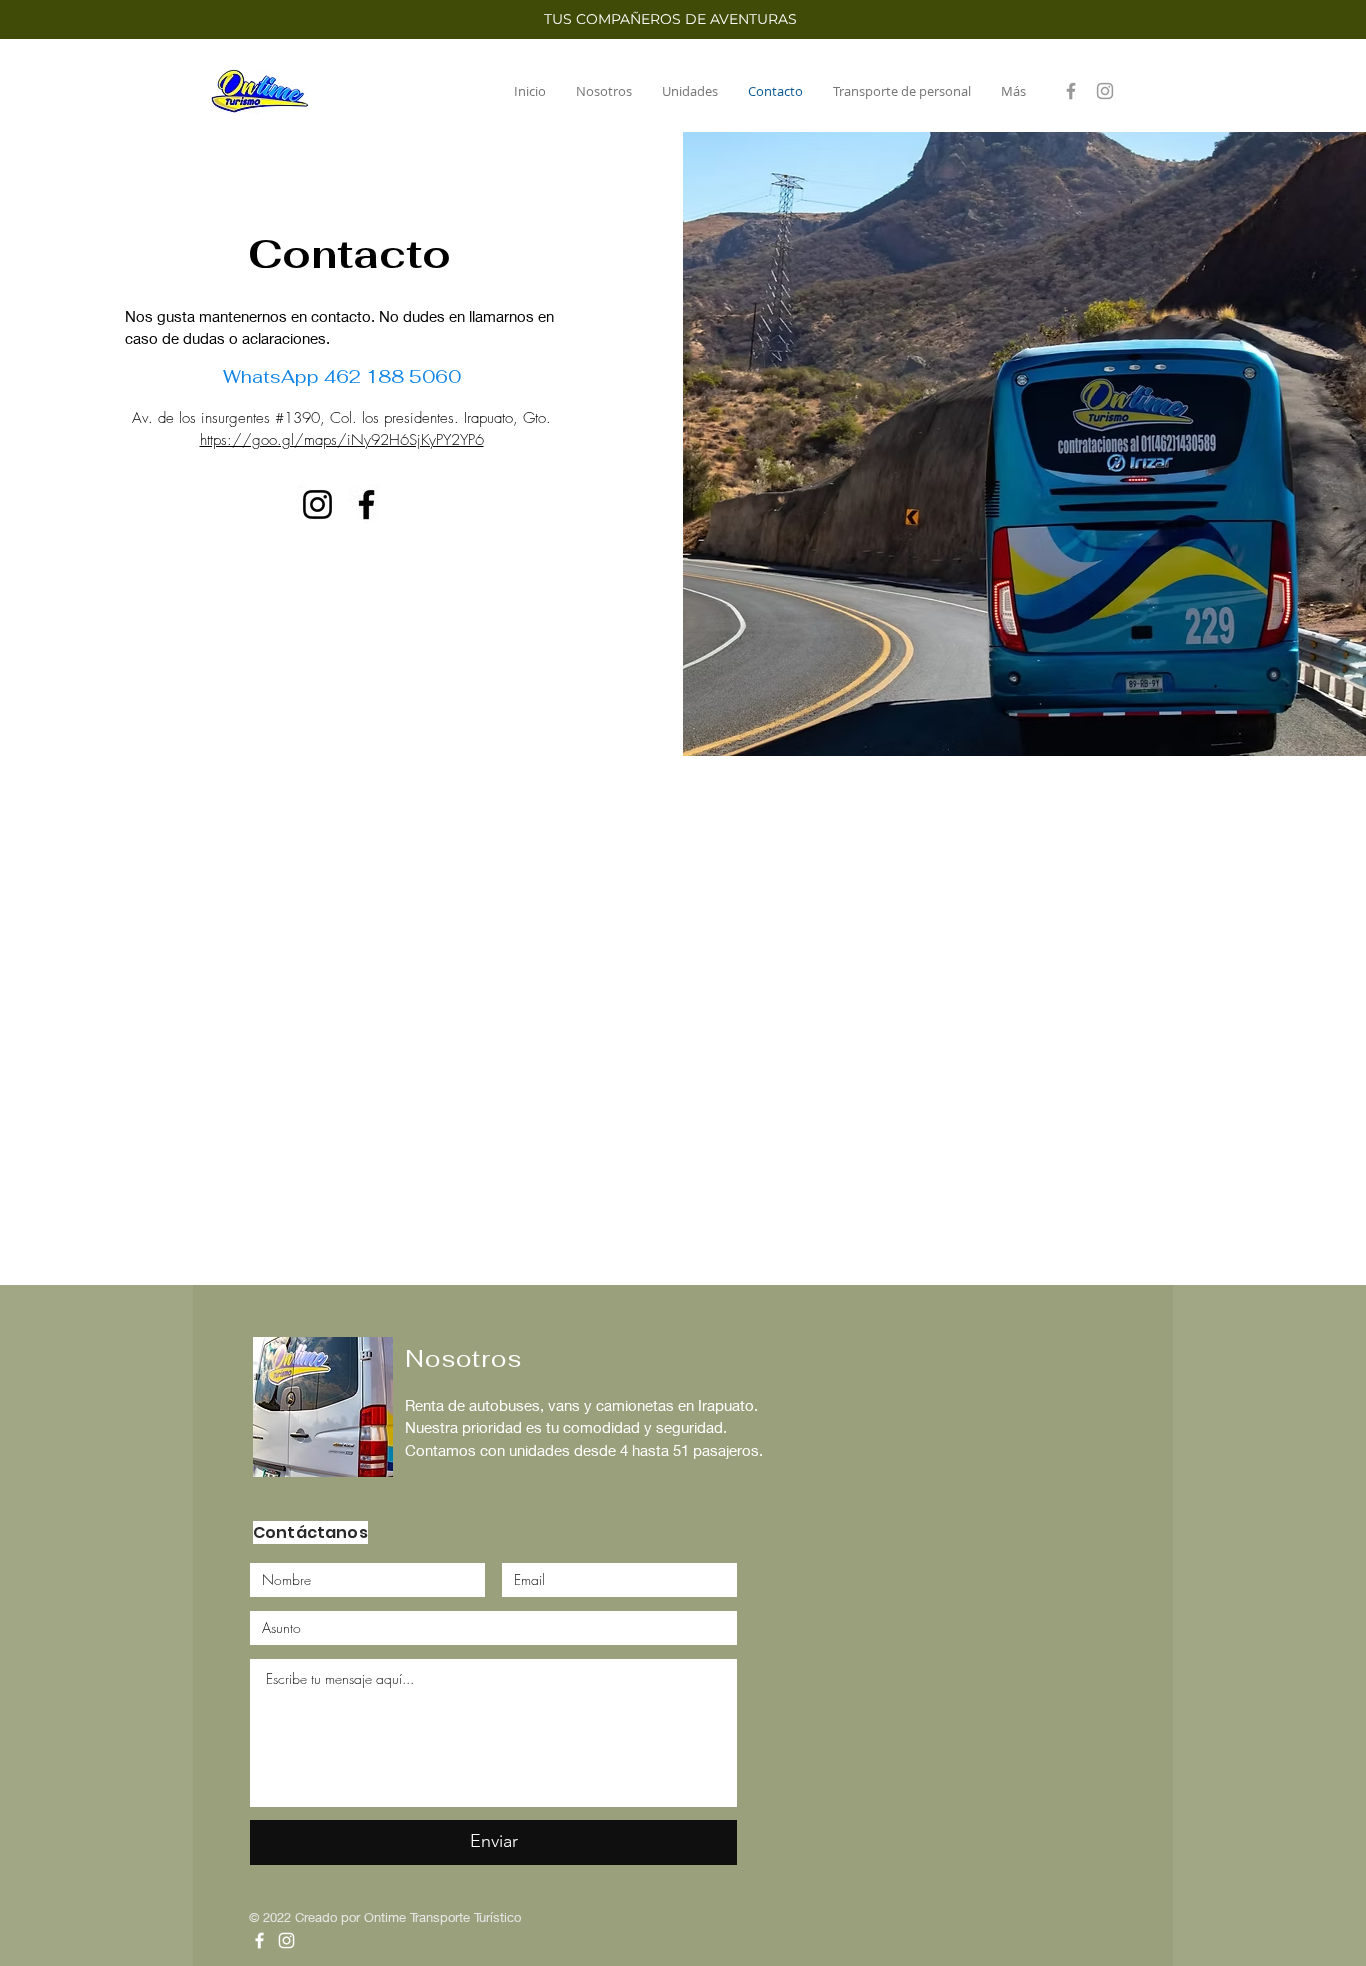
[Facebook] (1071, 91)
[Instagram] (1105, 91)
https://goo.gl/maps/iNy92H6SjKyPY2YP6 (342, 440)
